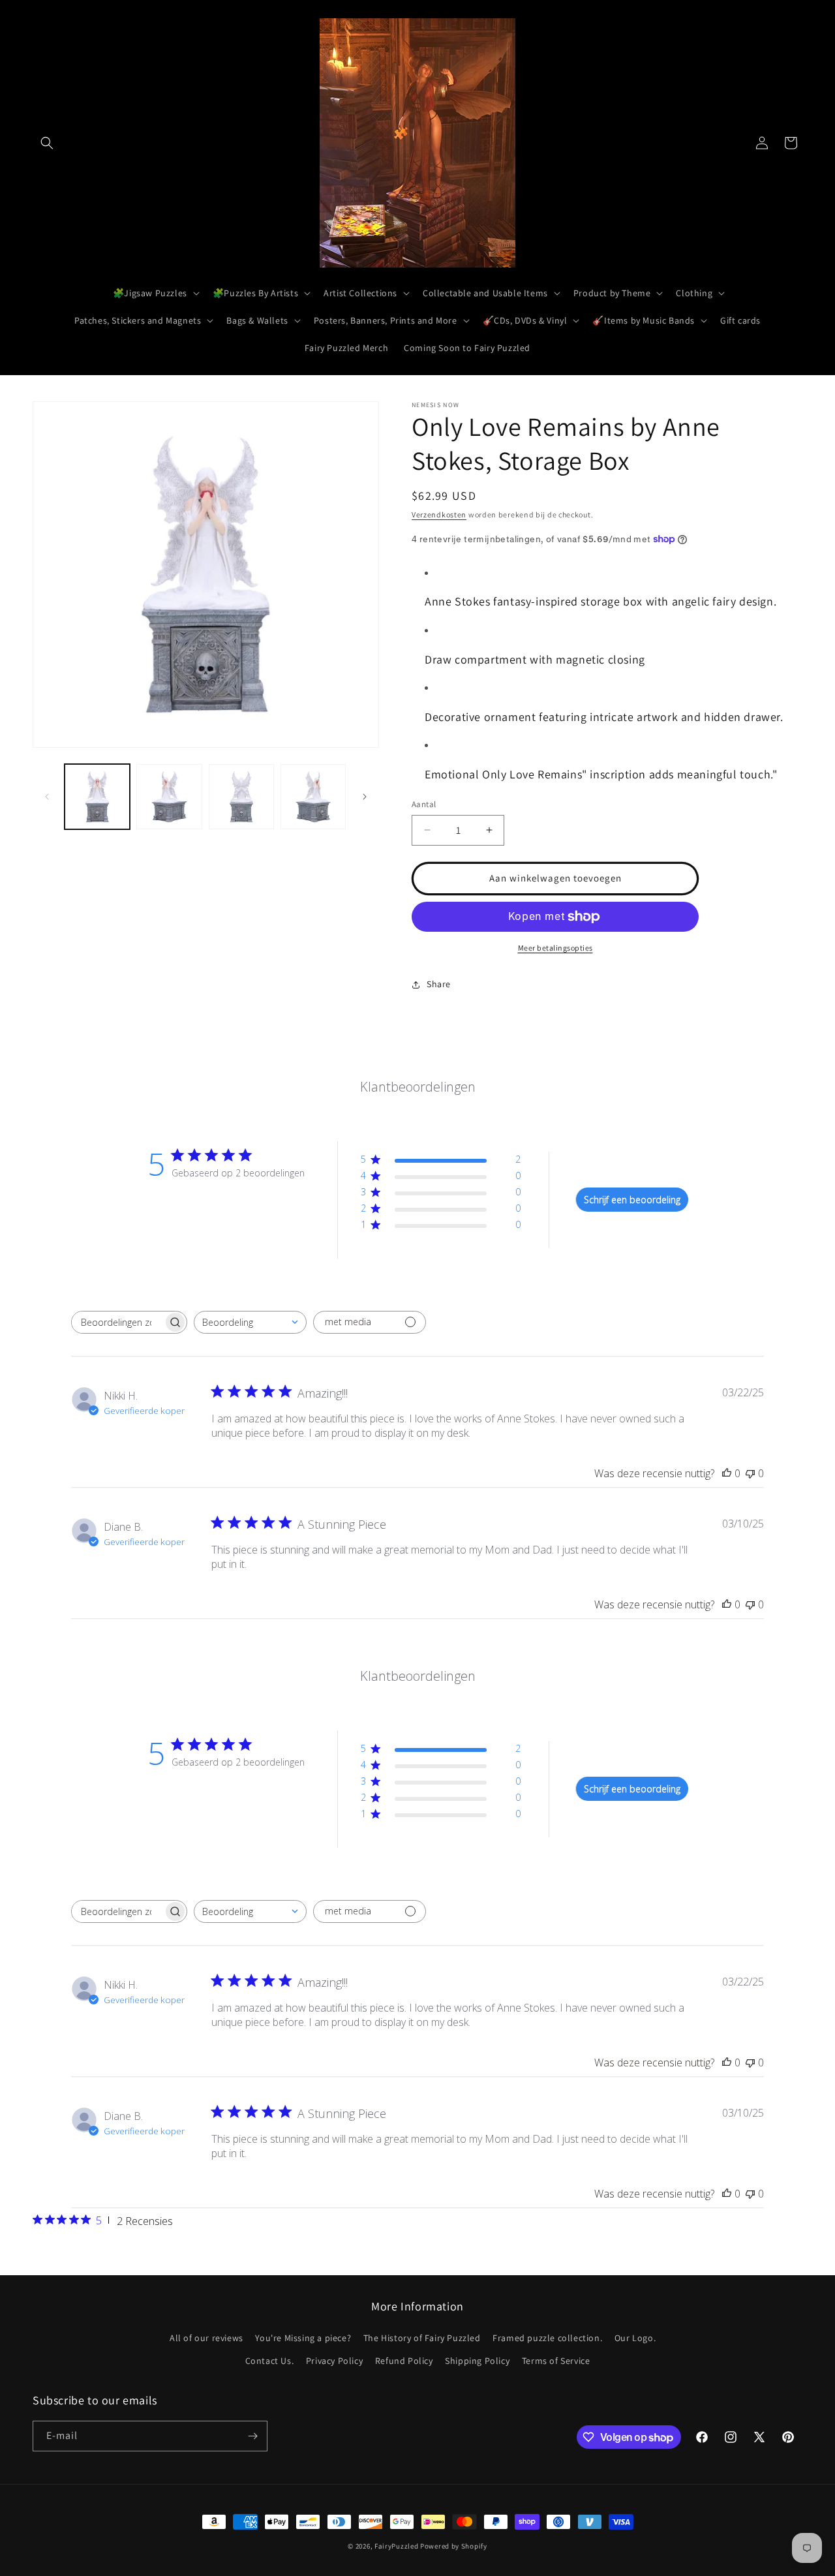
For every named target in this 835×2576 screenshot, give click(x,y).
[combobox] (250, 1322)
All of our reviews (206, 2338)
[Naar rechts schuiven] (365, 797)
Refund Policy (404, 2361)
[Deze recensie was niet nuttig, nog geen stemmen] (750, 1473)
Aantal (424, 804)
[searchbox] (117, 1322)
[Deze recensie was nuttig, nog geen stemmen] (727, 1473)
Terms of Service (556, 2361)
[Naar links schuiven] (47, 797)
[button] (47, 143)
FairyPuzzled (396, 2546)
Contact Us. (270, 2361)
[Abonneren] (252, 2436)
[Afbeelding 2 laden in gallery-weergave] (169, 797)
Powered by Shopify (454, 2546)
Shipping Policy (477, 2361)
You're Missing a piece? (303, 2338)
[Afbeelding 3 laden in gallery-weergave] (241, 797)
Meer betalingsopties (555, 948)
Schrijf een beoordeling (632, 1200)
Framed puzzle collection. (547, 2338)
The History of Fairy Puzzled (422, 2338)
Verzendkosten (439, 514)
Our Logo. (635, 2338)
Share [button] (439, 984)
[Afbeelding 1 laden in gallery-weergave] (97, 797)
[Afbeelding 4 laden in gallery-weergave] (313, 797)
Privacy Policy (334, 2361)
